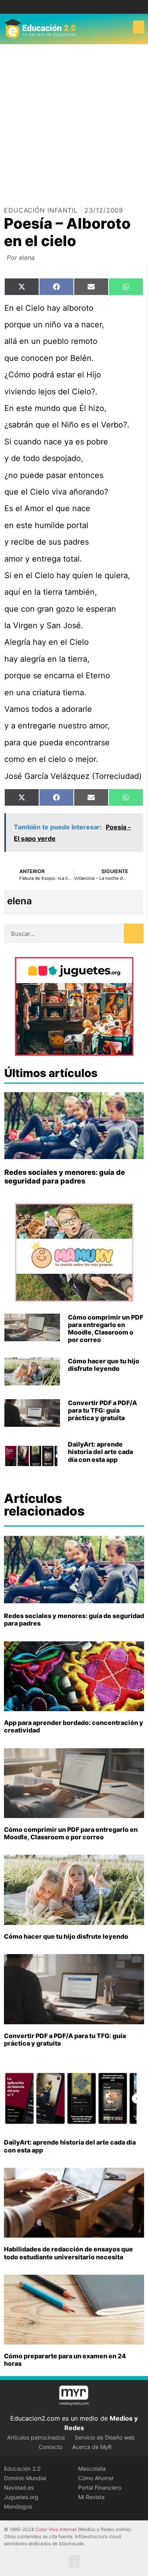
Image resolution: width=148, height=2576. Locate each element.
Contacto (51, 2447)
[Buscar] (134, 933)
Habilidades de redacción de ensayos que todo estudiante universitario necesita (68, 2253)
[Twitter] (80, 7)
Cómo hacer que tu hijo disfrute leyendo (104, 1365)
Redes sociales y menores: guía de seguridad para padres (65, 1177)
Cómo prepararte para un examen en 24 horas (65, 2360)
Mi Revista (91, 2497)
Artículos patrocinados (36, 2437)
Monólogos (18, 2506)
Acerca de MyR (92, 2447)
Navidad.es (19, 2487)
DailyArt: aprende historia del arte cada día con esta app (100, 1452)
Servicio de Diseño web (105, 2437)
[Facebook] (68, 7)
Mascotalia (92, 2469)
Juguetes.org (21, 2497)
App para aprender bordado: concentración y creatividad (74, 1726)
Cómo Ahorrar (96, 2478)
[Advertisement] (74, 122)
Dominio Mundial (25, 2478)
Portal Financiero (100, 2487)
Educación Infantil (41, 210)
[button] (139, 27)
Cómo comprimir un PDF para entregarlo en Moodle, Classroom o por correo (106, 1329)
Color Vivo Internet (56, 2529)
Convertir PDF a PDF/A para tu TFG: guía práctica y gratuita (102, 1410)
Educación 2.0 (22, 2469)
